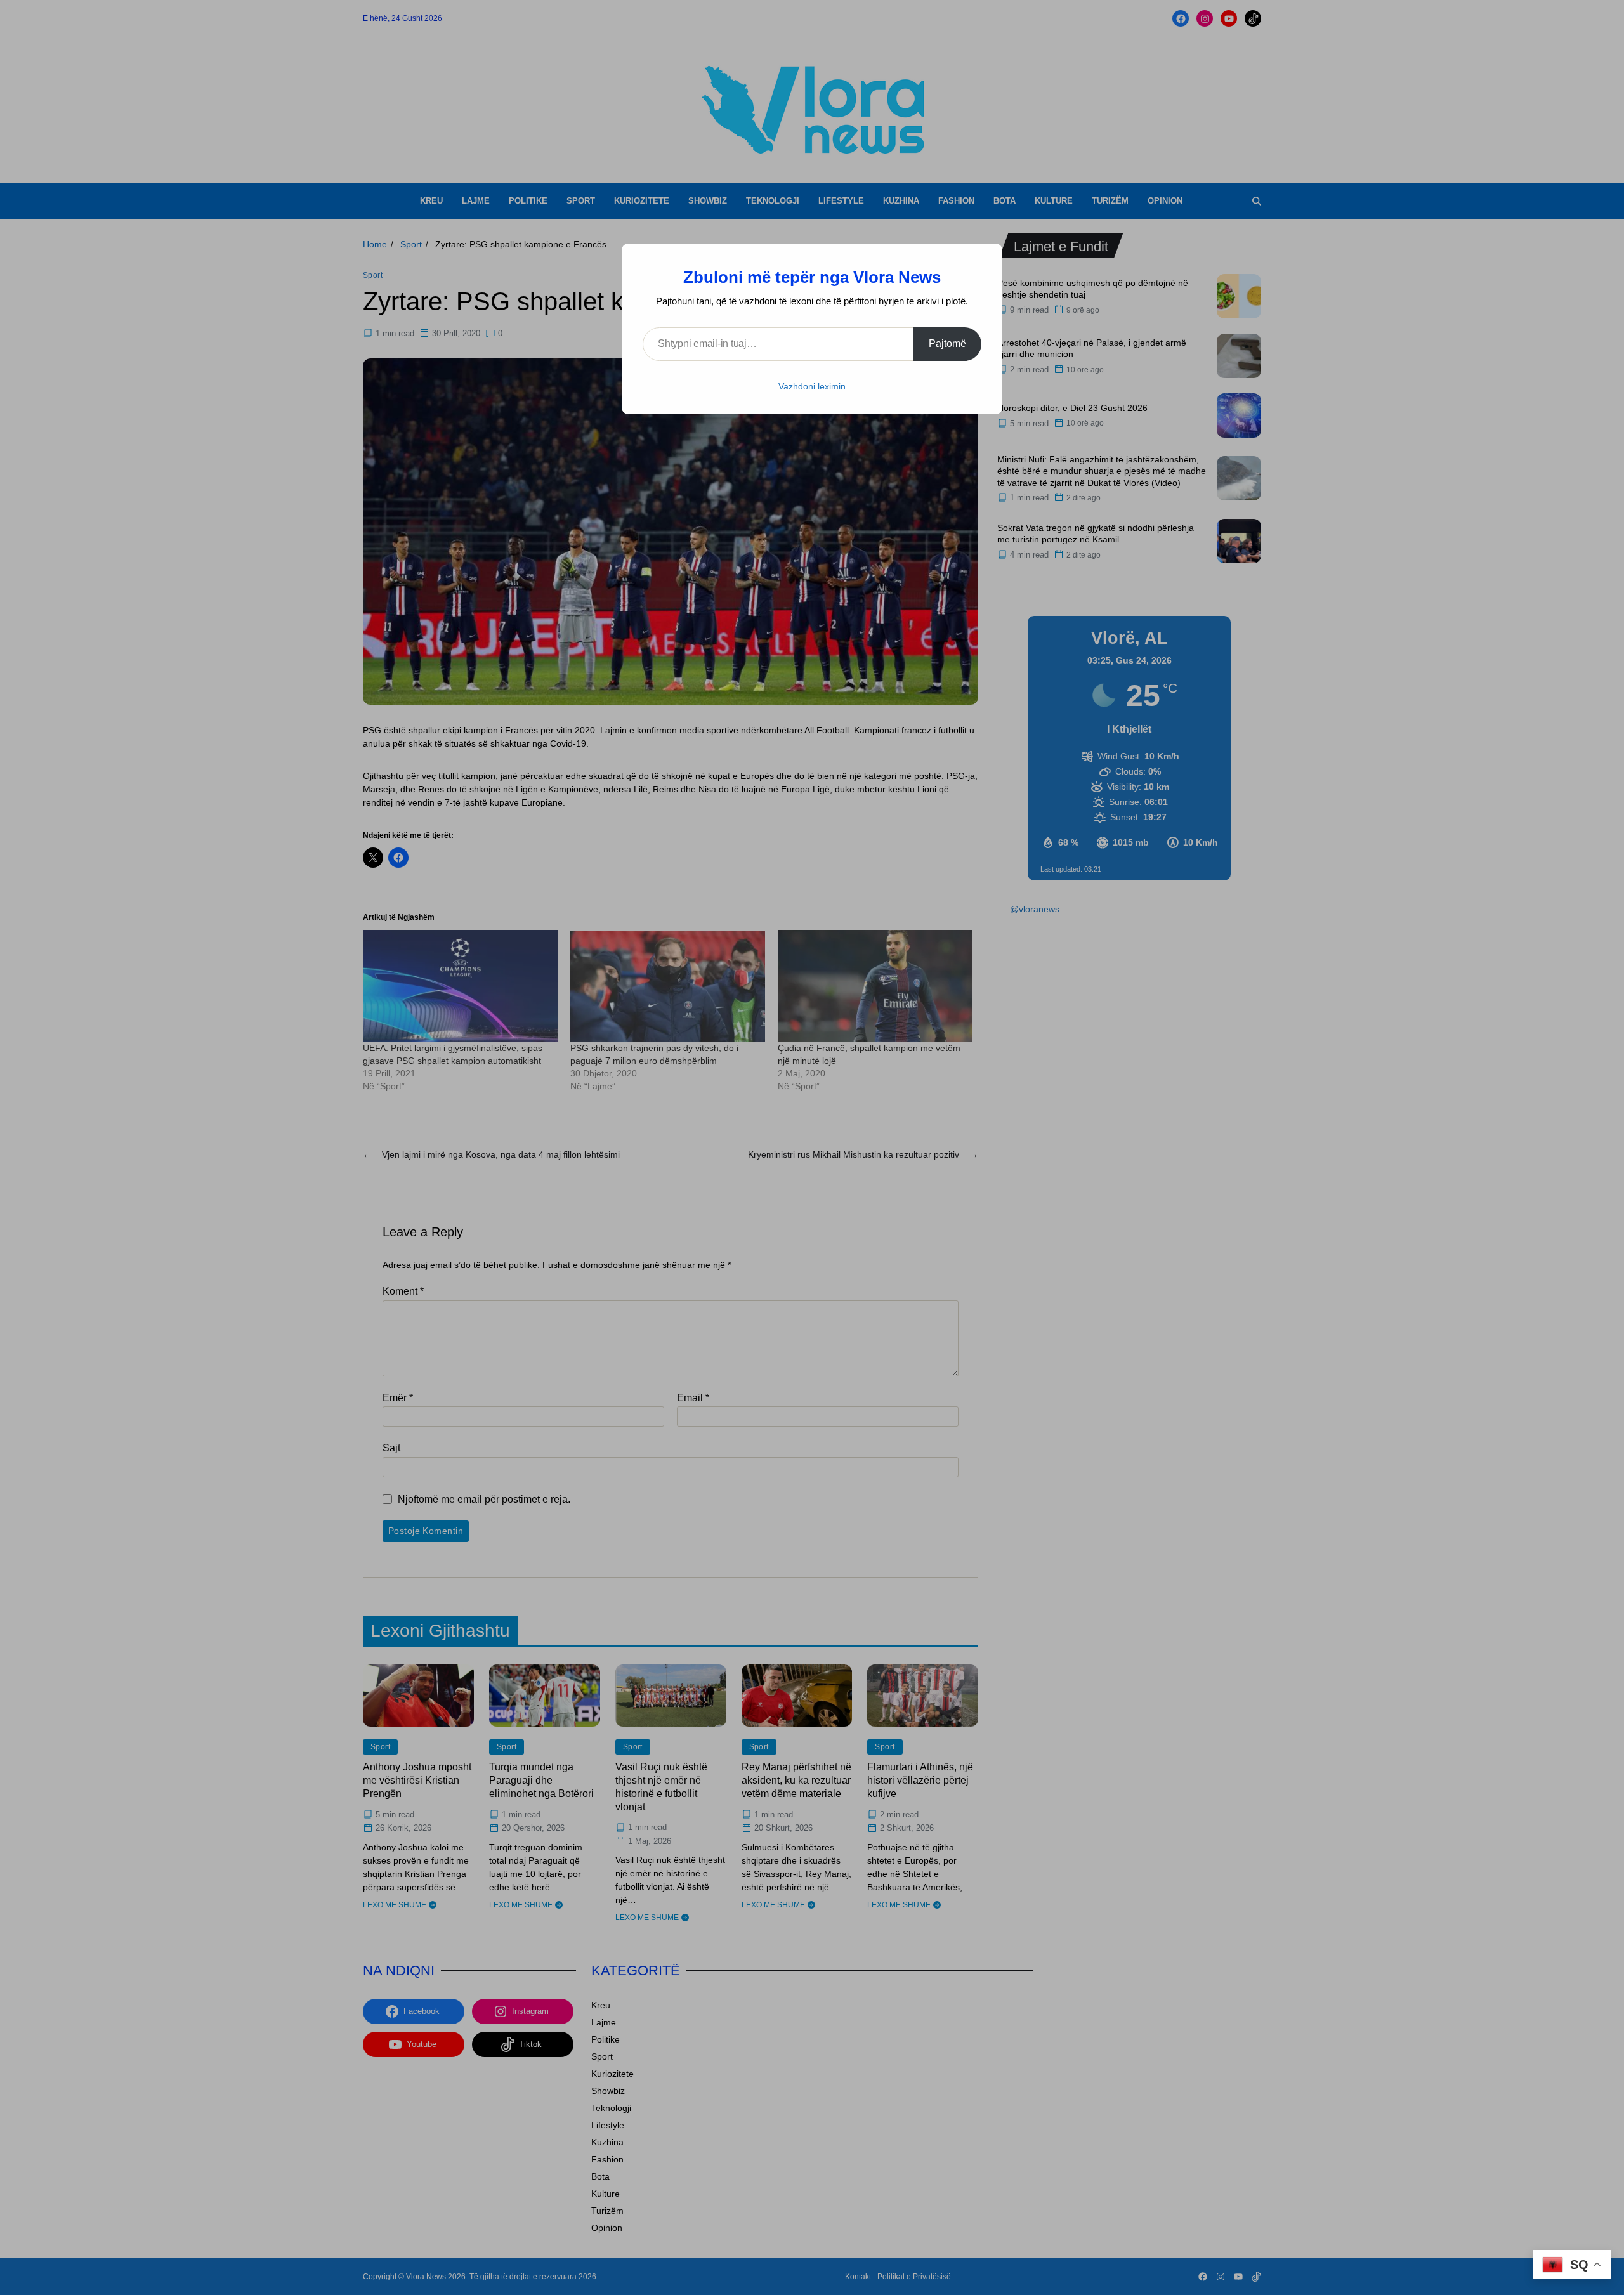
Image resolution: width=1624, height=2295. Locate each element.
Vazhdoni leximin (812, 386)
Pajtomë (947, 343)
